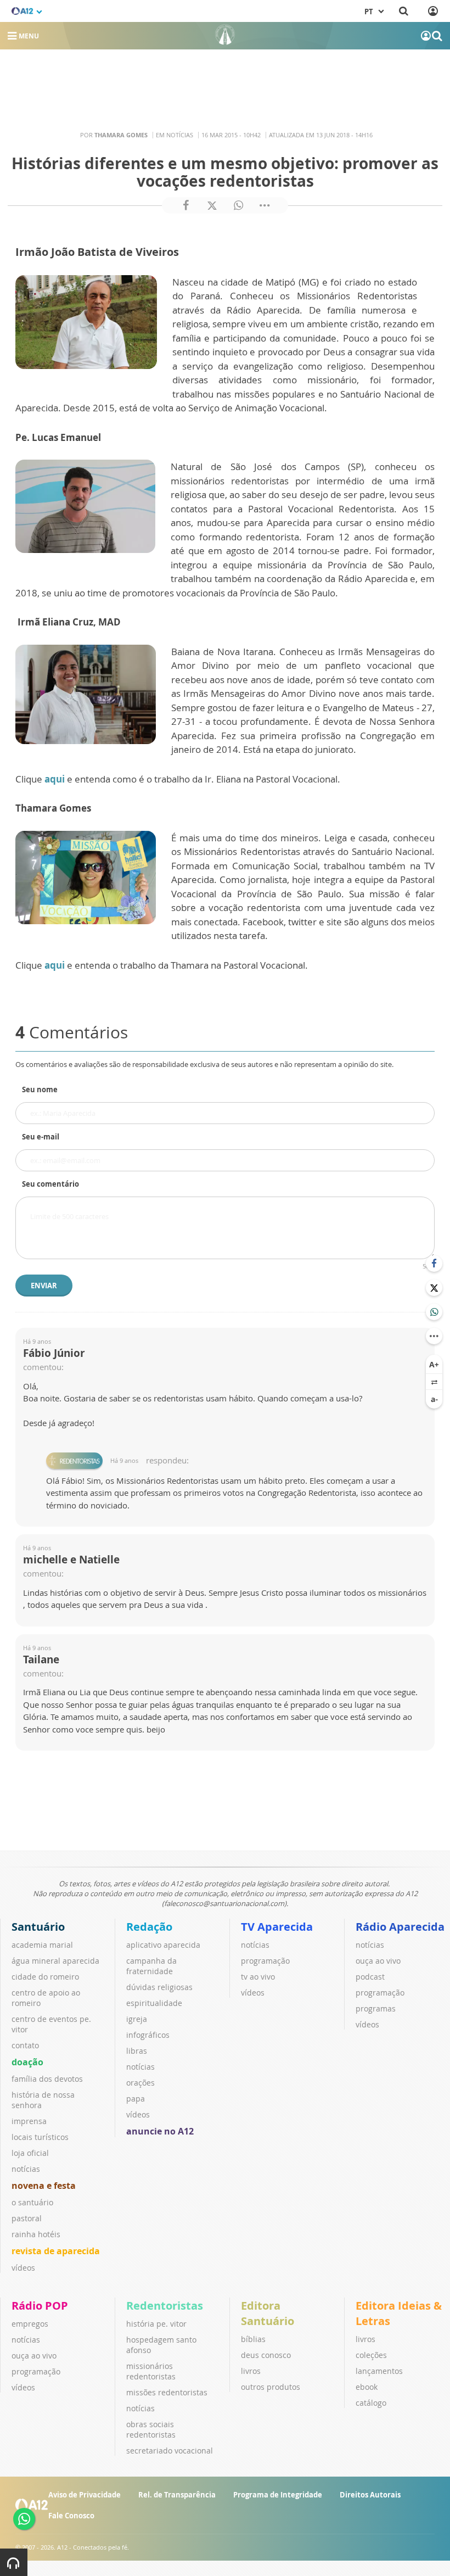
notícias (26, 2169)
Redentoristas (165, 2306)
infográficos (148, 2035)
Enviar (44, 1286)
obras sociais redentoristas (151, 2429)
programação (265, 1961)
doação (27, 2062)
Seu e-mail (41, 1137)
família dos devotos (47, 2079)
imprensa (29, 2121)
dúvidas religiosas (159, 1987)
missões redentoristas (167, 2392)
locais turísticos (40, 2137)
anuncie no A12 (160, 2131)
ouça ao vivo (378, 1961)
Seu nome (40, 1089)
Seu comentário (50, 1184)
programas (376, 2008)
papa (136, 2099)
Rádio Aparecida (400, 1927)
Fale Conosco (71, 2516)
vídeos (23, 2268)
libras (137, 2051)
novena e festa (44, 2186)
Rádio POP (40, 2306)
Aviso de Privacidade (85, 2495)
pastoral (27, 2218)
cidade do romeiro (45, 1977)
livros (251, 2371)
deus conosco (266, 2355)
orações (140, 2083)
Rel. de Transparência (177, 2495)
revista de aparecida (56, 2251)
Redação (149, 1927)
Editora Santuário (268, 2313)
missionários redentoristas (151, 2371)
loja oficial (30, 2153)
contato (25, 2045)
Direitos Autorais (370, 2495)
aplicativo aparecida (163, 1945)
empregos (30, 2324)
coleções (371, 2355)
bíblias (253, 2339)
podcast (370, 1977)
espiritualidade (154, 2003)
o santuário (32, 2202)
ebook (367, 2387)
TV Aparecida (277, 1927)
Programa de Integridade (278, 2495)
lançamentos (379, 2371)
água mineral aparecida (55, 1961)
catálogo (371, 2403)
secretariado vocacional (170, 2451)
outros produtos (271, 2387)
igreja (137, 2019)
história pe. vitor (156, 2324)
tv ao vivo (258, 1977)
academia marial (42, 1945)
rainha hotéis (36, 2234)
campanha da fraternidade (151, 1966)
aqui (55, 779)
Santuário (38, 1927)
